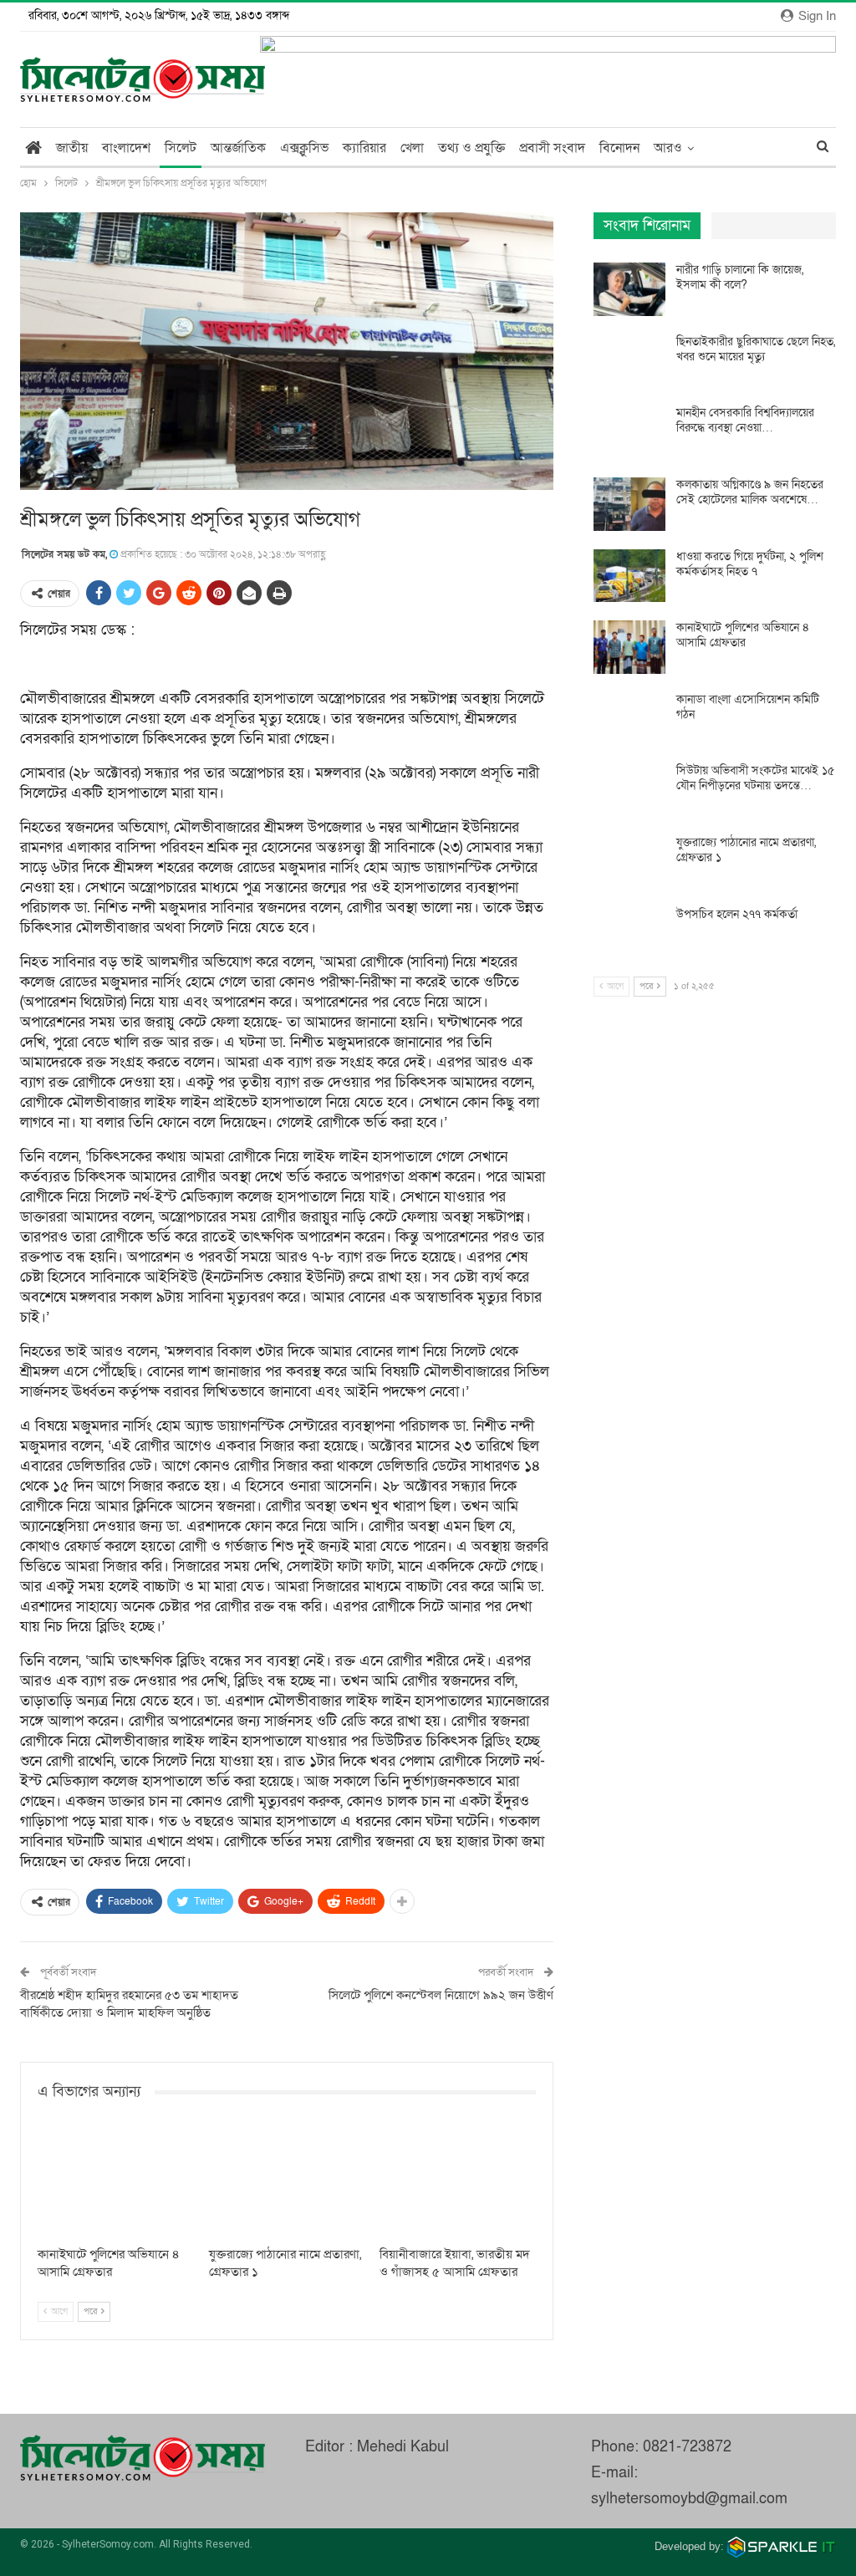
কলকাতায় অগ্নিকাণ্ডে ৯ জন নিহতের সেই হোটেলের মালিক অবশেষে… (750, 492)
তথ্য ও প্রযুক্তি (471, 148)
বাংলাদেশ (126, 148)
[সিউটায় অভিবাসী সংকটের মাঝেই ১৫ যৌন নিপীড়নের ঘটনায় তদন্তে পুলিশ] (629, 790)
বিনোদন (619, 148)
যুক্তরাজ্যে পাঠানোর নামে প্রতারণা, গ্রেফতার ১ (746, 850)
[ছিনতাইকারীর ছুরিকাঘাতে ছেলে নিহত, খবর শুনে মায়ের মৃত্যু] (629, 361)
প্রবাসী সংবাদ (552, 148)
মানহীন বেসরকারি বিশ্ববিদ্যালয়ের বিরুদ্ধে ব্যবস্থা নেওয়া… (745, 420)
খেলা (412, 148)
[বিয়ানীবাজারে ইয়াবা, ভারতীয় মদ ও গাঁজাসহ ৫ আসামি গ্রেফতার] (458, 2183)
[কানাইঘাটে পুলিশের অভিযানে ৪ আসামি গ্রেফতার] (116, 2183)
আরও (668, 148)
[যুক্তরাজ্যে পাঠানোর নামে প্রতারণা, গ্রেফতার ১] (287, 2183)
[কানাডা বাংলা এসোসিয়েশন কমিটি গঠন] (629, 719)
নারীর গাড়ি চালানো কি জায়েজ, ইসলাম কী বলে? (740, 277)
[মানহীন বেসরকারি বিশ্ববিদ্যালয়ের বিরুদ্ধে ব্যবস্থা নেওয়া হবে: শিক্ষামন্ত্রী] (629, 432)
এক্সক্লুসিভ (304, 148)
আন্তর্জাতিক (238, 148)
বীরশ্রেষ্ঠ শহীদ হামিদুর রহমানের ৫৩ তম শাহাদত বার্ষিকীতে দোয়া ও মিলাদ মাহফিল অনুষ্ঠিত (129, 2004)
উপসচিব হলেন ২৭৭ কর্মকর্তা (737, 914)
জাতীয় (72, 148)
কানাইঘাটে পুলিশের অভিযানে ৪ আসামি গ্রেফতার (743, 635)
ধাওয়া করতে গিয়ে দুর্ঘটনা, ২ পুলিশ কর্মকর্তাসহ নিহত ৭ (750, 564)
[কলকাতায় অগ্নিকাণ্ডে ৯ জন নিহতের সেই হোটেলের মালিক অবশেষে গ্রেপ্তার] (629, 504)
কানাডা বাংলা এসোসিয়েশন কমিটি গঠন (748, 707)
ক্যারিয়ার (364, 148)
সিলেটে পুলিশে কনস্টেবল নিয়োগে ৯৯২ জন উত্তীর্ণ (441, 1995)
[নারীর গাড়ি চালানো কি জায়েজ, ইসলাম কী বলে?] (629, 289)
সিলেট (181, 148)
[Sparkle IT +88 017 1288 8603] (782, 2546)
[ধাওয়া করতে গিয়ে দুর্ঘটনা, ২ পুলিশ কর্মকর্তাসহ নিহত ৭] (629, 576)
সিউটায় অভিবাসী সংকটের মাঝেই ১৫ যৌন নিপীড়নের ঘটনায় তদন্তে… (755, 778)
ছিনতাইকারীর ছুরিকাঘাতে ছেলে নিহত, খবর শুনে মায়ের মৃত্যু (756, 349)
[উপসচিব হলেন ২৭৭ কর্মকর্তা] (629, 934)
